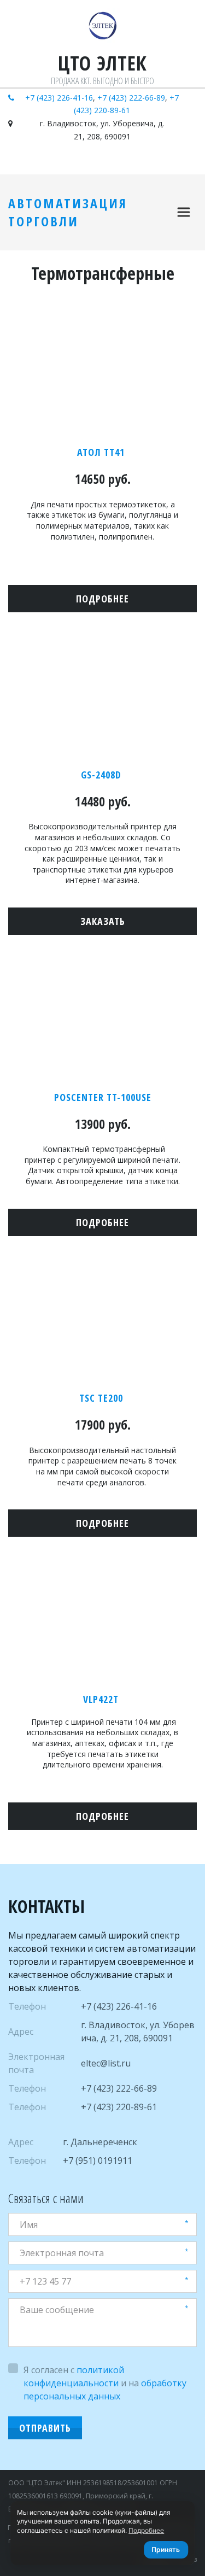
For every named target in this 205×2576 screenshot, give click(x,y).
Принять (166, 2549)
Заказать (103, 921)
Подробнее (146, 2530)
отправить (45, 2428)
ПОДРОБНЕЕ (102, 1523)
